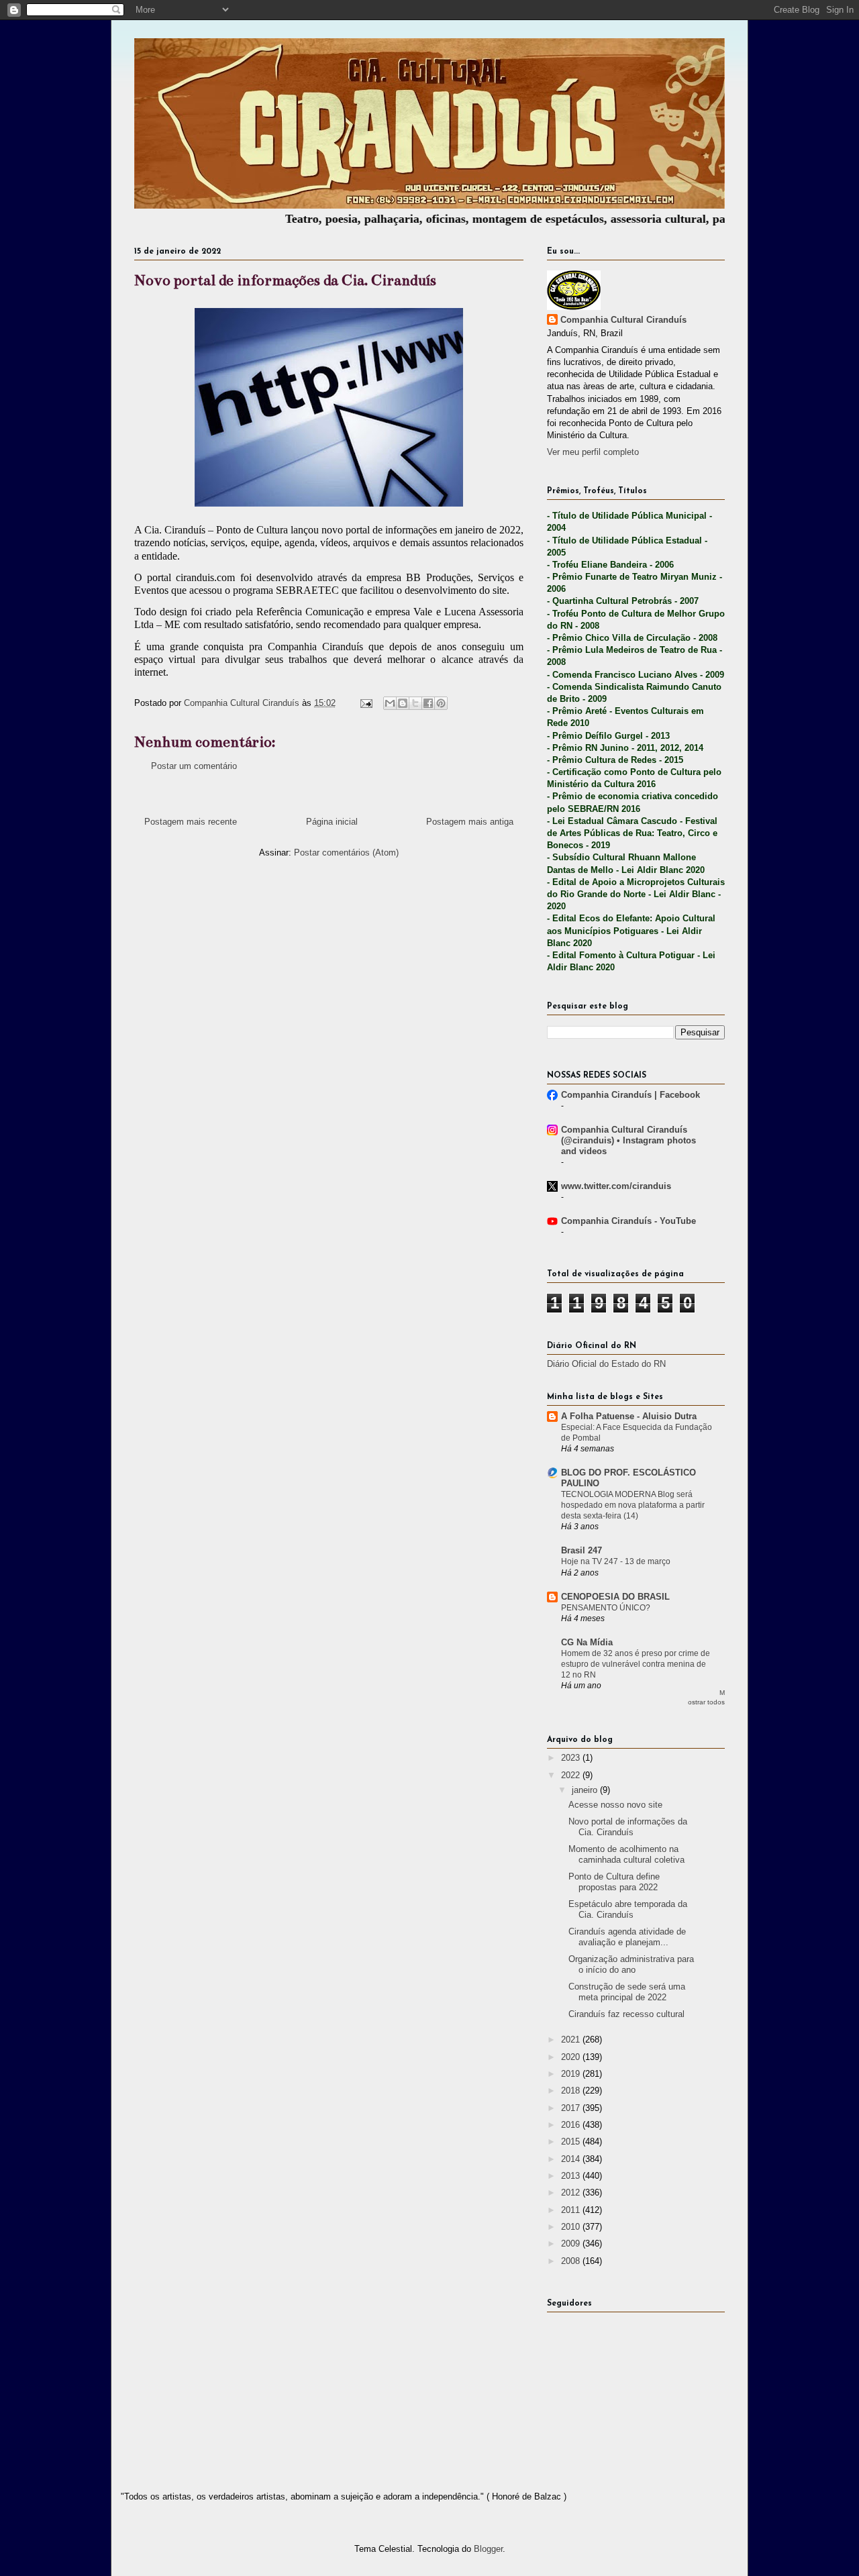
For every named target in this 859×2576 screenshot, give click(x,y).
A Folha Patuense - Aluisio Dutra (629, 1416)
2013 (572, 2176)
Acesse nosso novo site (615, 1805)
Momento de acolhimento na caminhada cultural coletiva (626, 1854)
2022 (572, 1775)
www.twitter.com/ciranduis (616, 1186)
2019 (572, 2074)
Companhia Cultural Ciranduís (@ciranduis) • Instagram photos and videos (628, 1140)
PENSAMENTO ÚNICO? (606, 1608)
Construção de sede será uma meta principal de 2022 (627, 1992)
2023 (572, 1758)
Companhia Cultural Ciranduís (623, 320)
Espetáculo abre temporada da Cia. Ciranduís (628, 1909)
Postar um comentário (194, 766)
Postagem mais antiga (470, 822)
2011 (572, 2210)
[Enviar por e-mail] (390, 703)
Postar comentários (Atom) (346, 853)
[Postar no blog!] (403, 703)
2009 (572, 2244)
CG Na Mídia (587, 1642)
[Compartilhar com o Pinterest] (441, 703)
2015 (572, 2142)
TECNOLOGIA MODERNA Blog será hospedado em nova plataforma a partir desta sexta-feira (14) (633, 1505)
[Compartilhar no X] (415, 703)
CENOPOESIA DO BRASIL (615, 1597)
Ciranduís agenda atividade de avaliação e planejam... (627, 1937)
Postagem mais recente (191, 822)
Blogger (488, 2549)
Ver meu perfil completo (593, 452)
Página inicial (332, 822)
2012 (572, 2193)
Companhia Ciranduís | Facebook (630, 1095)
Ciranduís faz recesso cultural (626, 2014)
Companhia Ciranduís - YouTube (628, 1221)
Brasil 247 (582, 1550)
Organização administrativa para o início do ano (631, 1964)
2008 (572, 2261)
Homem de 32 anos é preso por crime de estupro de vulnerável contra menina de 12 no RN (636, 1664)
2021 (572, 2040)
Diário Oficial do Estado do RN (606, 1364)
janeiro (586, 1790)
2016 (572, 2125)
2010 (572, 2227)
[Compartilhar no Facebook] (428, 703)
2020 (572, 2057)
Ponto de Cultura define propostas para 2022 (614, 1882)
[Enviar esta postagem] (365, 703)
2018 (572, 2091)
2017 (572, 2108)
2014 (572, 2159)
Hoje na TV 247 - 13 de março (616, 1561)
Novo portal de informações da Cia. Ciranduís (628, 1827)
